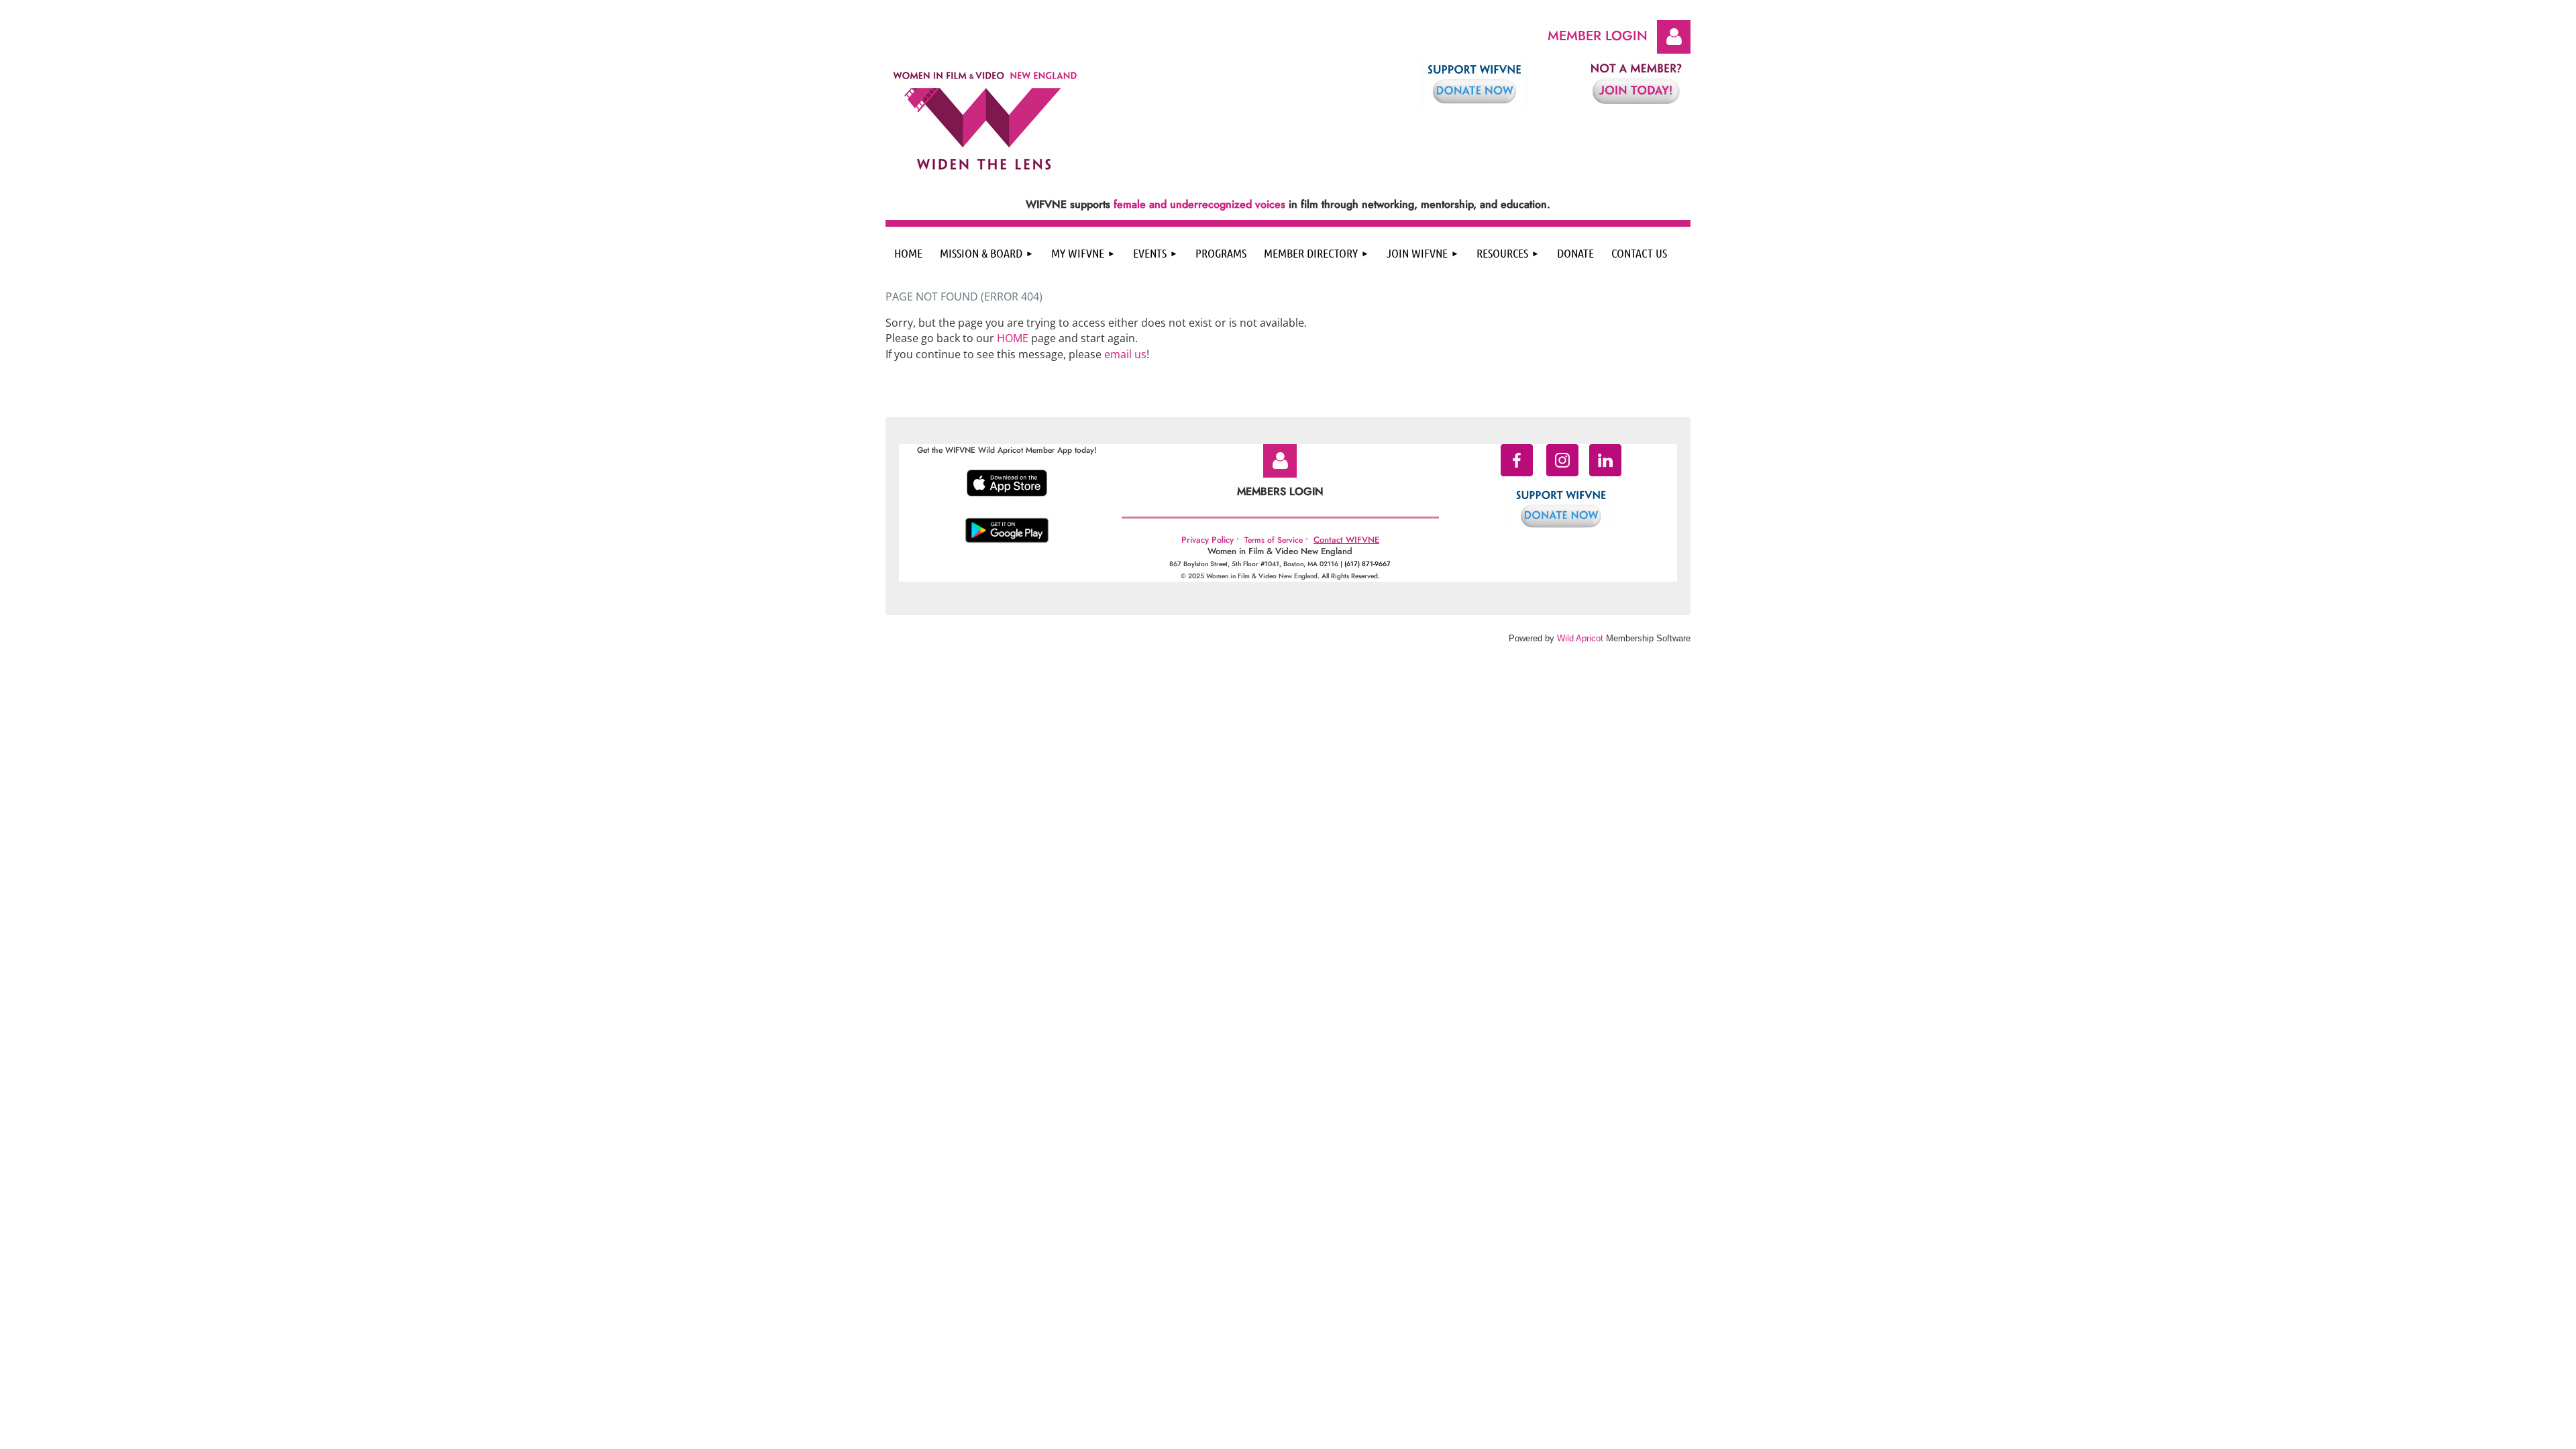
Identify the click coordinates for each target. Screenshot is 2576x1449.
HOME (1013, 338)
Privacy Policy (1207, 540)
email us (1125, 354)
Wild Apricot (1580, 638)
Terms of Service (1274, 540)
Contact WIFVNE (1346, 540)
